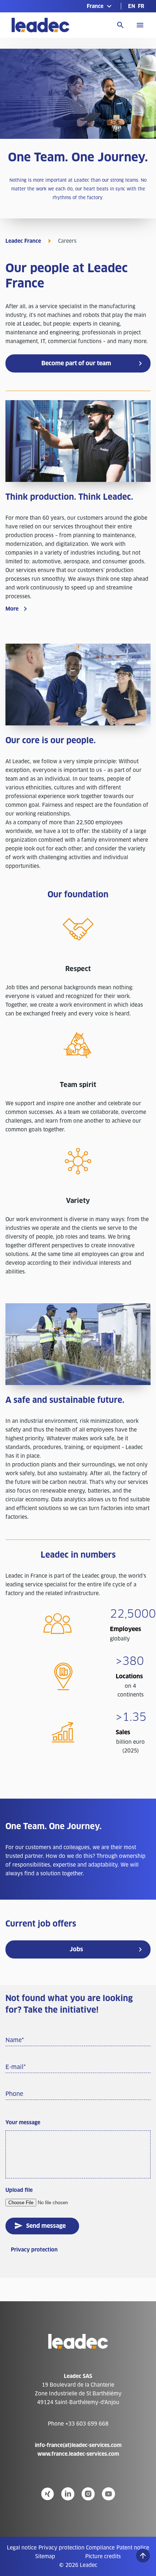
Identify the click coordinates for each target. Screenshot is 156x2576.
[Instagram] (88, 2494)
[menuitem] (132, 6)
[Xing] (48, 2494)
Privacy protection (34, 2250)
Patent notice (133, 2548)
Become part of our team (76, 363)
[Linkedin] (68, 2494)
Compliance (100, 2548)
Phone (14, 2094)
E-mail (16, 2067)
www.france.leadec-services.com (78, 2454)
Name (15, 2040)
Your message (23, 2122)
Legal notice (22, 2548)
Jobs (76, 1949)
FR (141, 6)
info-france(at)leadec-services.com (78, 2445)
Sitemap (45, 2556)
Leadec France (23, 241)
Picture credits (103, 2556)
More (12, 609)
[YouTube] (108, 2494)
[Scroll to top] (143, 2556)
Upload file (19, 2190)
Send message (46, 2226)
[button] (100, 6)
